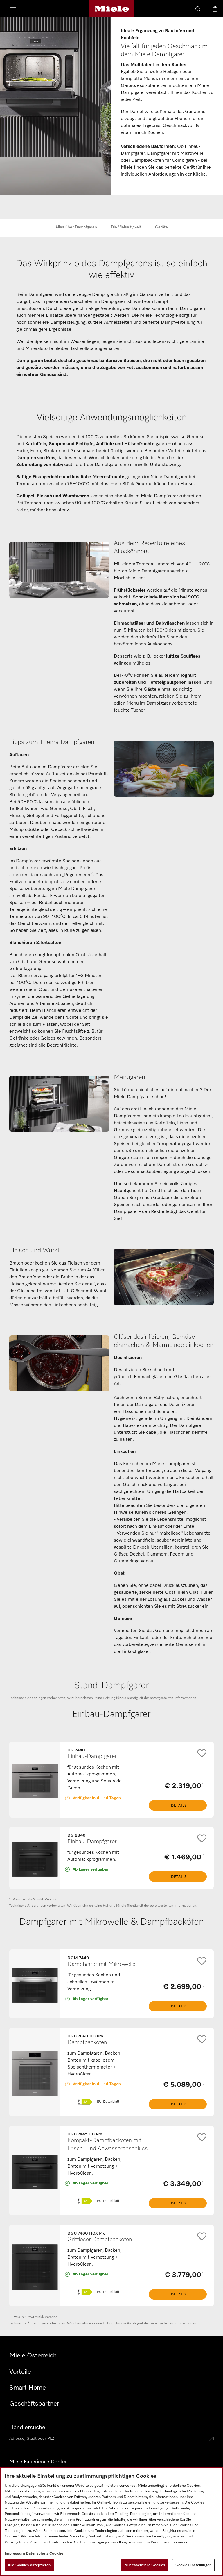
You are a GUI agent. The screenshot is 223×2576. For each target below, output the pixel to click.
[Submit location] (211, 2439)
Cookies (56, 2554)
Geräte (161, 227)
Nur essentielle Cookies (145, 2565)
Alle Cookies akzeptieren (29, 2565)
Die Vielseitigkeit (126, 227)
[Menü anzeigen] (13, 9)
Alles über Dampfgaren (76, 227)
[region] (111, 2522)
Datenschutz (37, 2554)
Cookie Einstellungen (193, 2565)
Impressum (15, 2554)
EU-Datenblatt (108, 2102)
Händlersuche (27, 2428)
